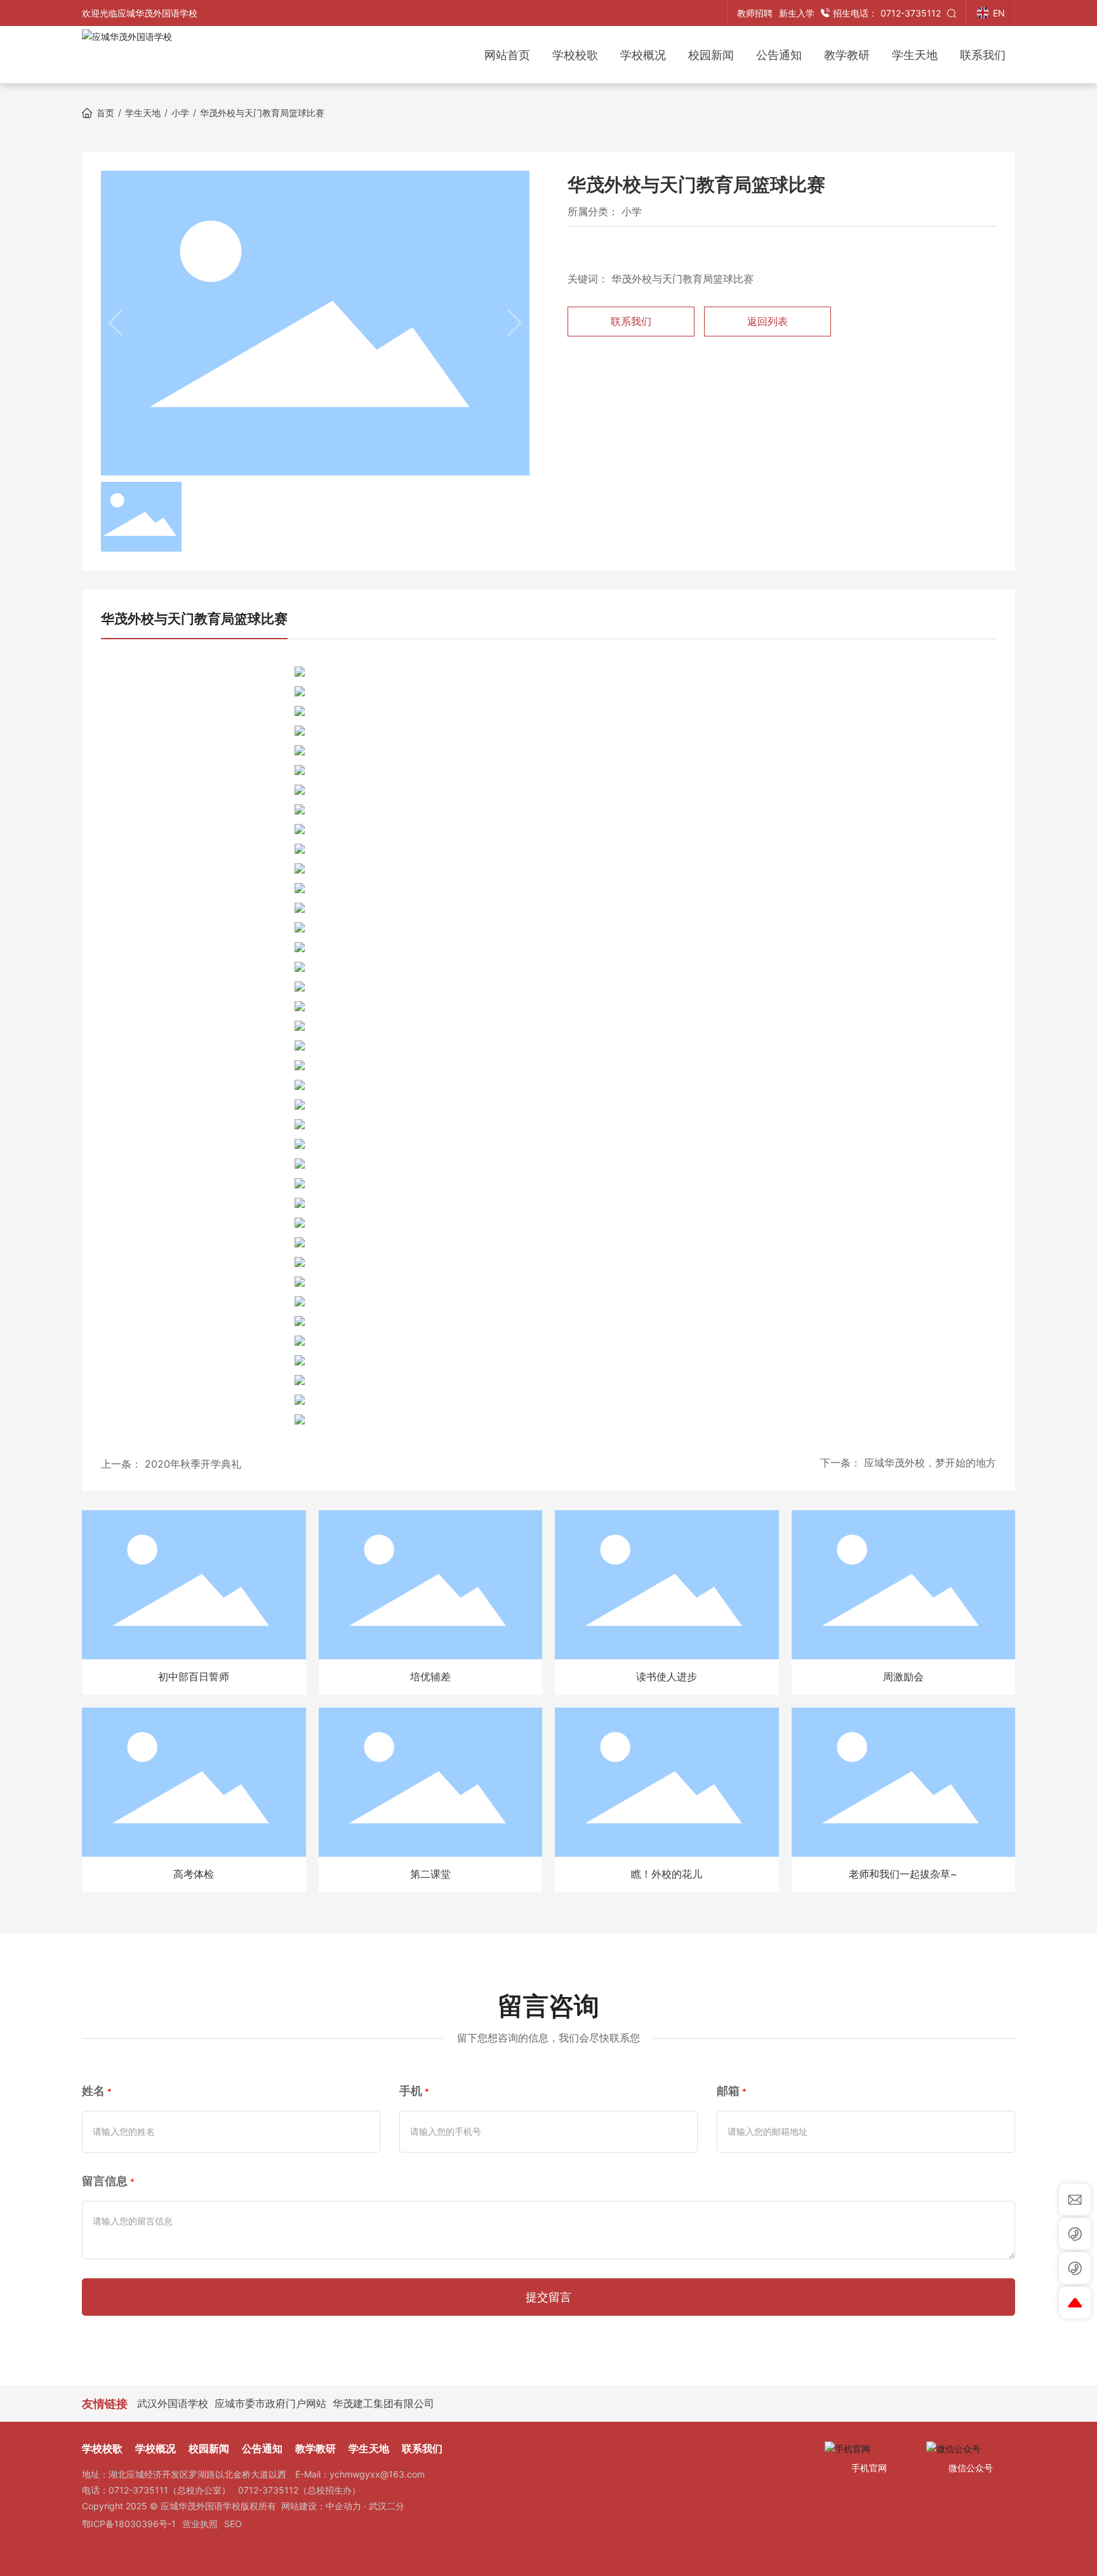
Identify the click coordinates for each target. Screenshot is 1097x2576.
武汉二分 (387, 2506)
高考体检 (194, 1874)
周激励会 (903, 1676)
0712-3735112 (887, 13)
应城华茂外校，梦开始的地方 (930, 1463)
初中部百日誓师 (194, 1676)
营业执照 (200, 2524)
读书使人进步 (667, 1676)
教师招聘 (755, 13)
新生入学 (797, 13)
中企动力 (343, 2506)
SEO (233, 2524)
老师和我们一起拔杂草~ (903, 1874)
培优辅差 (430, 1676)
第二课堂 (430, 1874)
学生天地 (143, 113)
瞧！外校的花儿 (667, 1874)
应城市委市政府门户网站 (270, 2403)
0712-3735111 (138, 2490)
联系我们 (631, 321)
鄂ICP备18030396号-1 (129, 2524)
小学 (180, 113)
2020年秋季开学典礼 (193, 1464)
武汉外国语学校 (173, 2403)
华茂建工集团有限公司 (383, 2403)
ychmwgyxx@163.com (377, 2474)
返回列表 (768, 321)
